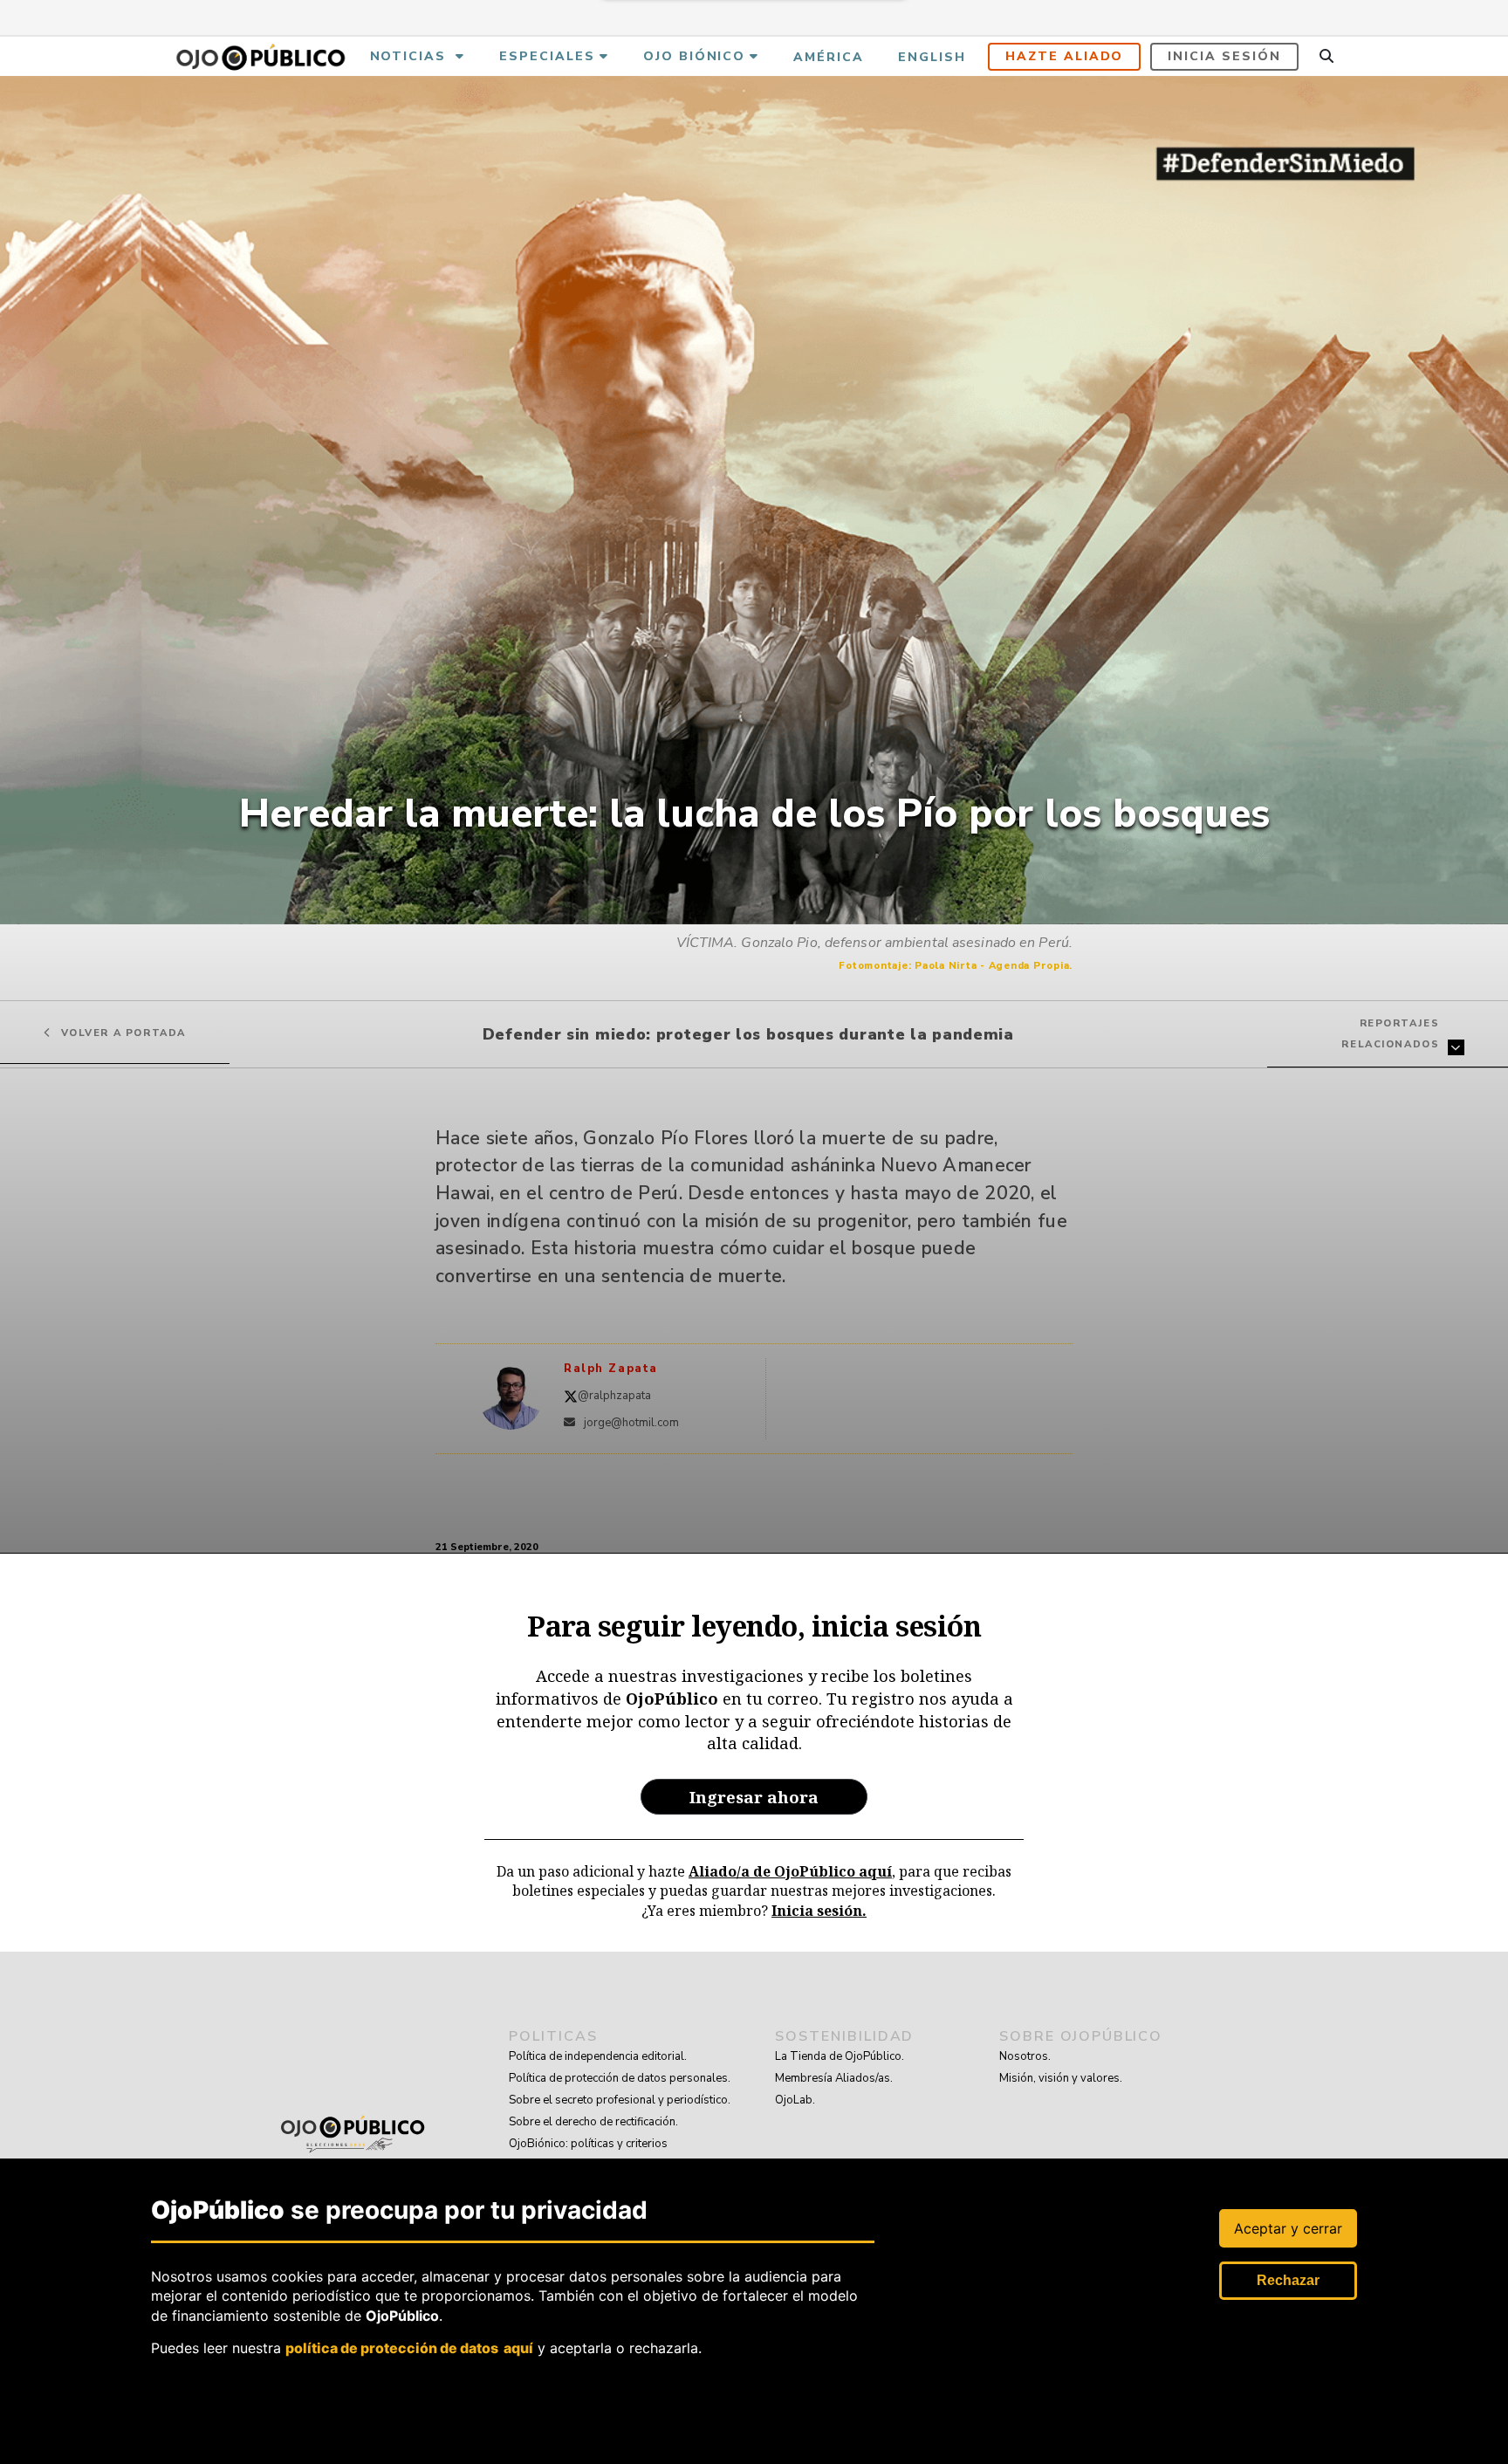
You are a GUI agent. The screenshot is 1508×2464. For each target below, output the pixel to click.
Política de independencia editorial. (598, 2056)
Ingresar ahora (754, 1797)
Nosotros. (1025, 2056)
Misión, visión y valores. (1061, 2078)
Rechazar (1288, 2280)
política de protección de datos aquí (409, 2347)
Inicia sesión (1224, 56)
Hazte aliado (1065, 56)
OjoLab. (795, 2100)
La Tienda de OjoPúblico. (840, 2056)
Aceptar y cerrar (1288, 2228)
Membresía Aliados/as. (834, 2078)
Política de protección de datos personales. (620, 2078)
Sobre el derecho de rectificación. (593, 2122)
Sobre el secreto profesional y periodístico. (620, 2100)
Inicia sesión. (819, 1911)
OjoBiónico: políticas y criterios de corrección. (588, 2155)
